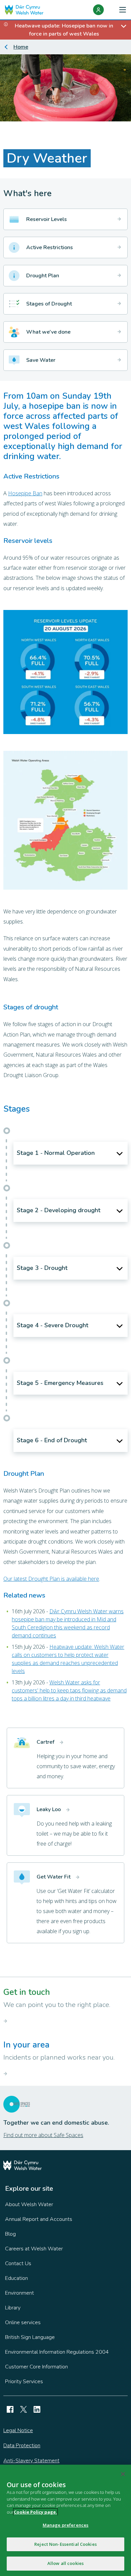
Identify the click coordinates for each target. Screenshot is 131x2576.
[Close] (123, 2474)
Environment (19, 2293)
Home (21, 47)
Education (16, 2278)
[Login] (98, 10)
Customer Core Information (36, 2367)
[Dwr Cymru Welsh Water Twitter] (24, 2409)
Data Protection (22, 2446)
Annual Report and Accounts (39, 2219)
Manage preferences (65, 2525)
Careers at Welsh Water (34, 2249)
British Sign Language (30, 2337)
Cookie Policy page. (35, 2512)
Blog (10, 2234)
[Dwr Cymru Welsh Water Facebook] (10, 2409)
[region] (65, 2520)
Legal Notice (18, 2430)
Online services (23, 2322)
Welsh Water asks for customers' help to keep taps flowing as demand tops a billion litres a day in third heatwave (69, 1690)
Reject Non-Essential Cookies (65, 2544)
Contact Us (18, 2263)
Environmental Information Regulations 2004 (57, 2352)
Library (13, 2308)
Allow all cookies (65, 2563)
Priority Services (24, 2382)
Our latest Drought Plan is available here (51, 1579)
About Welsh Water (29, 2204)
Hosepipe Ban (25, 493)
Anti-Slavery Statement (31, 2461)
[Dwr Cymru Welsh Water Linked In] (37, 2409)
